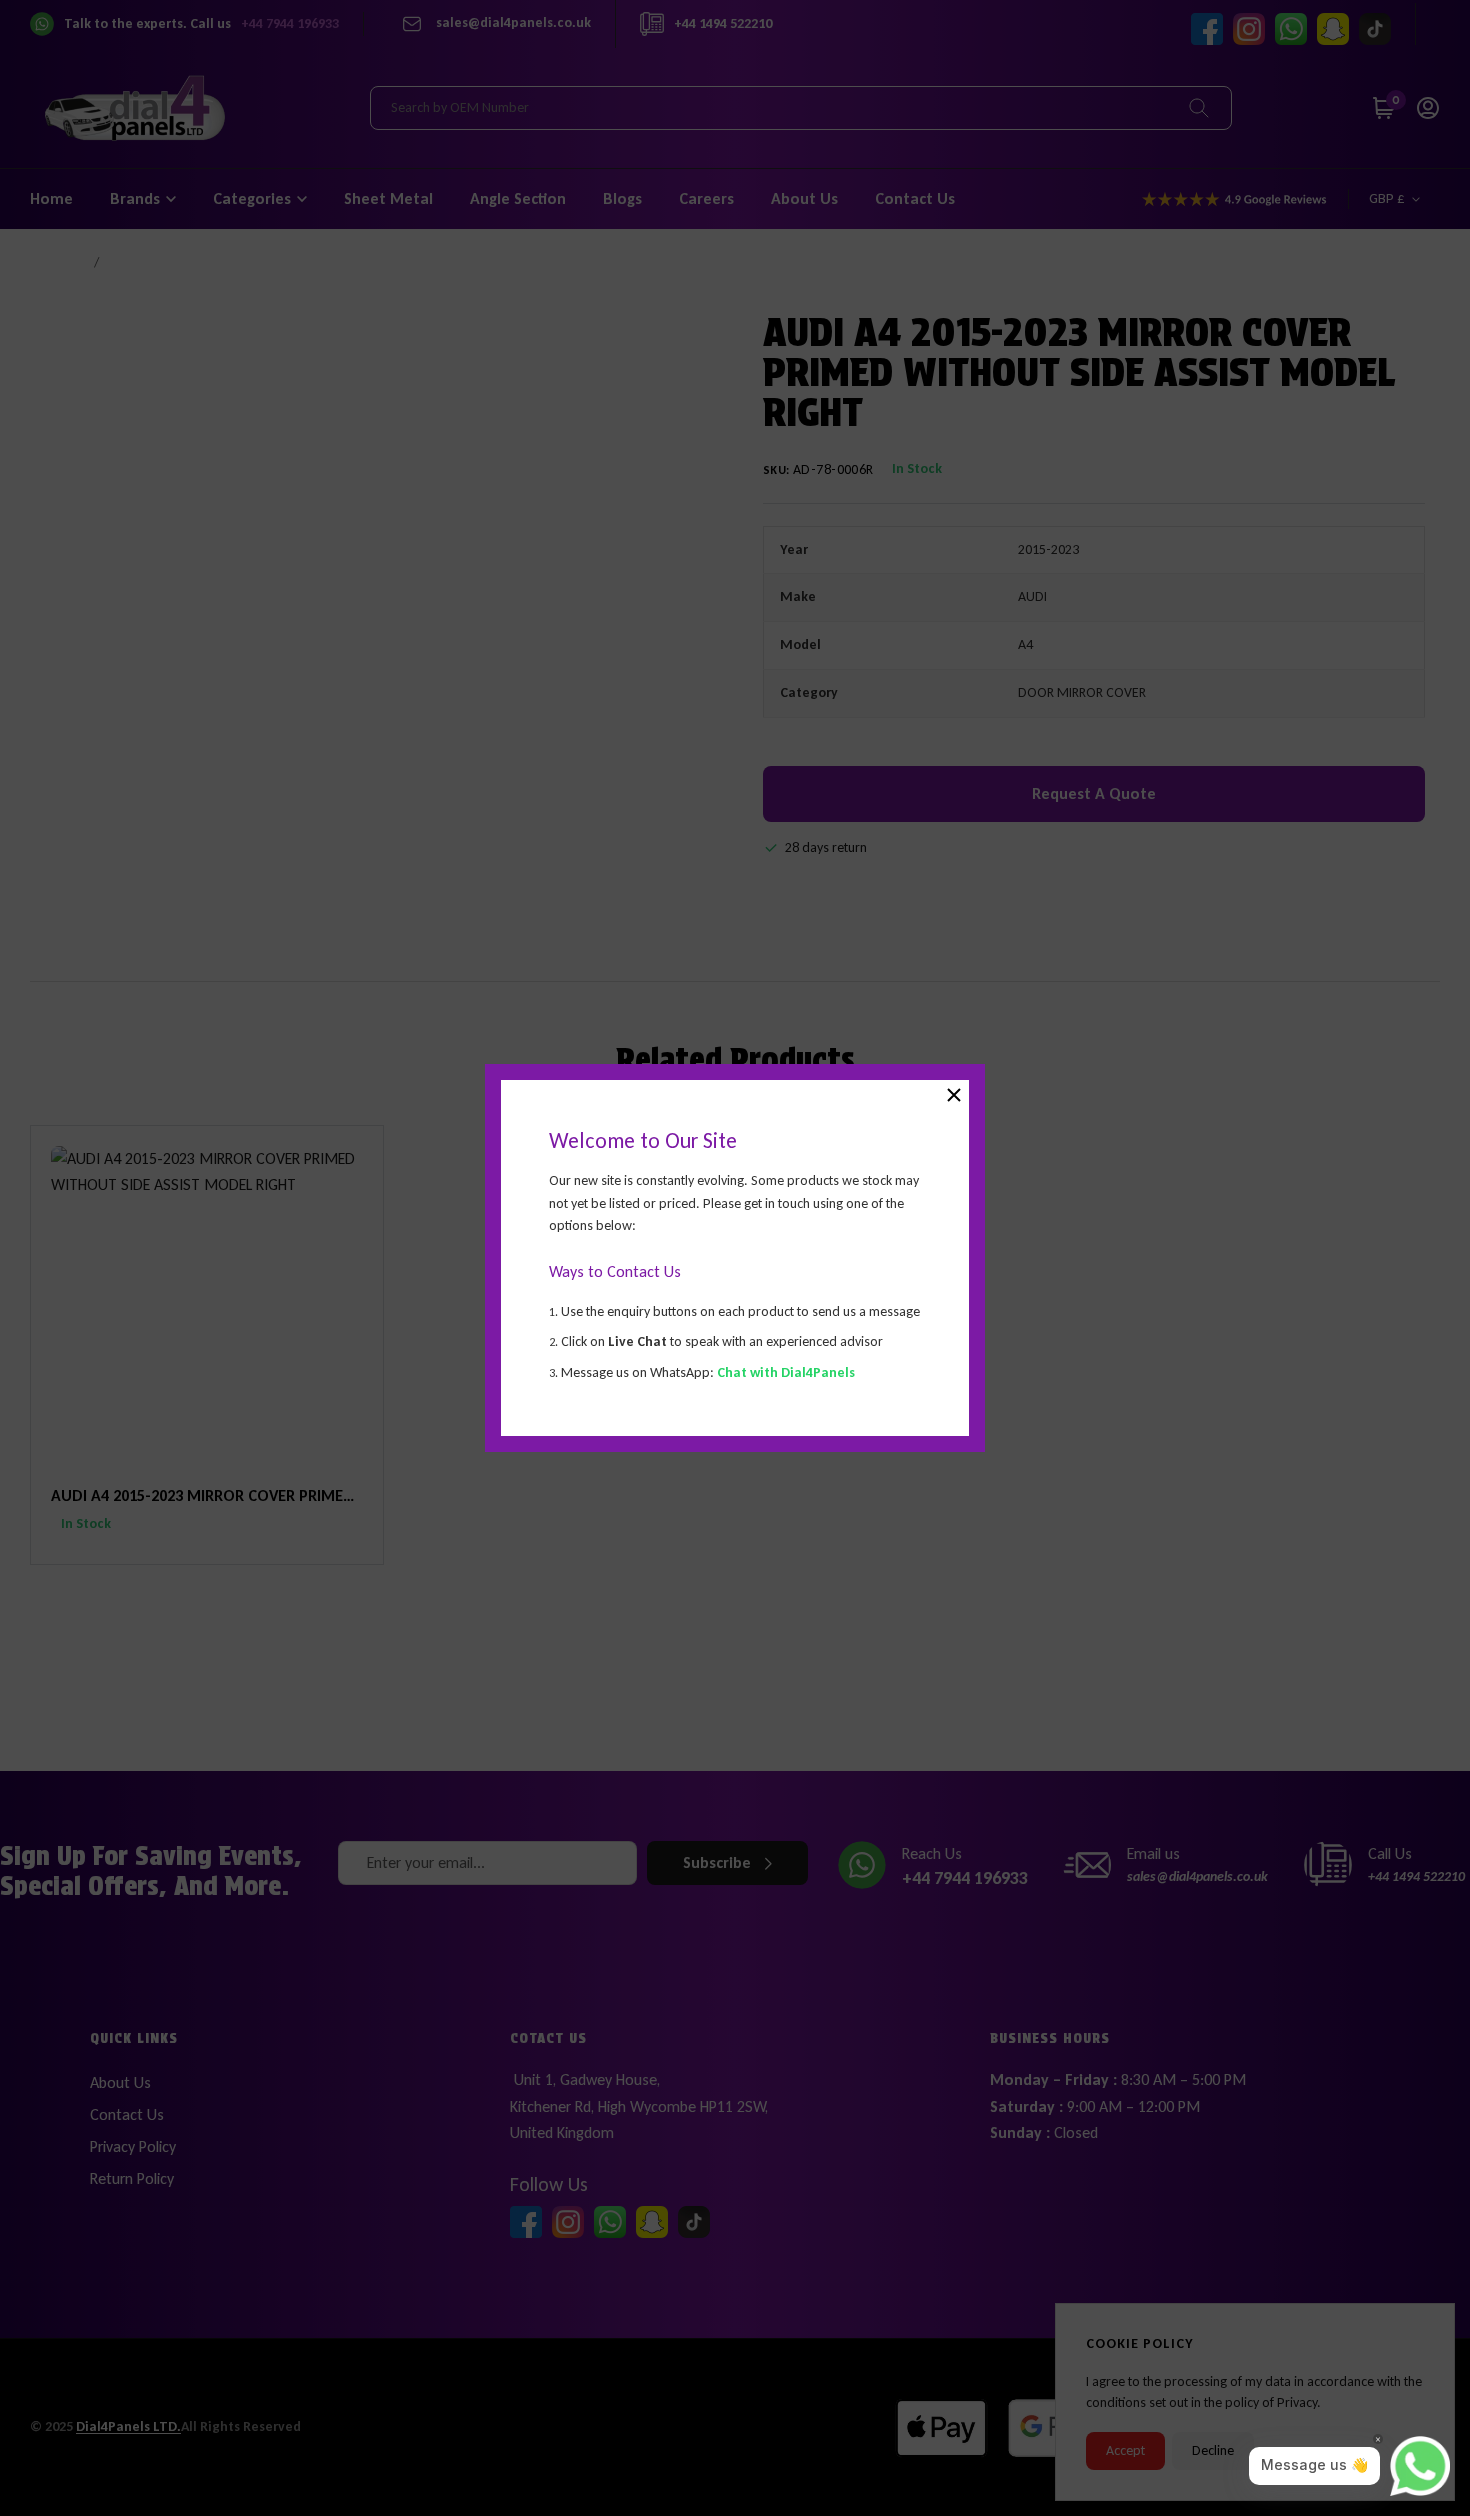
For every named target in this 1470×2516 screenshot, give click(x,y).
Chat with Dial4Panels (786, 1372)
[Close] (954, 1095)
